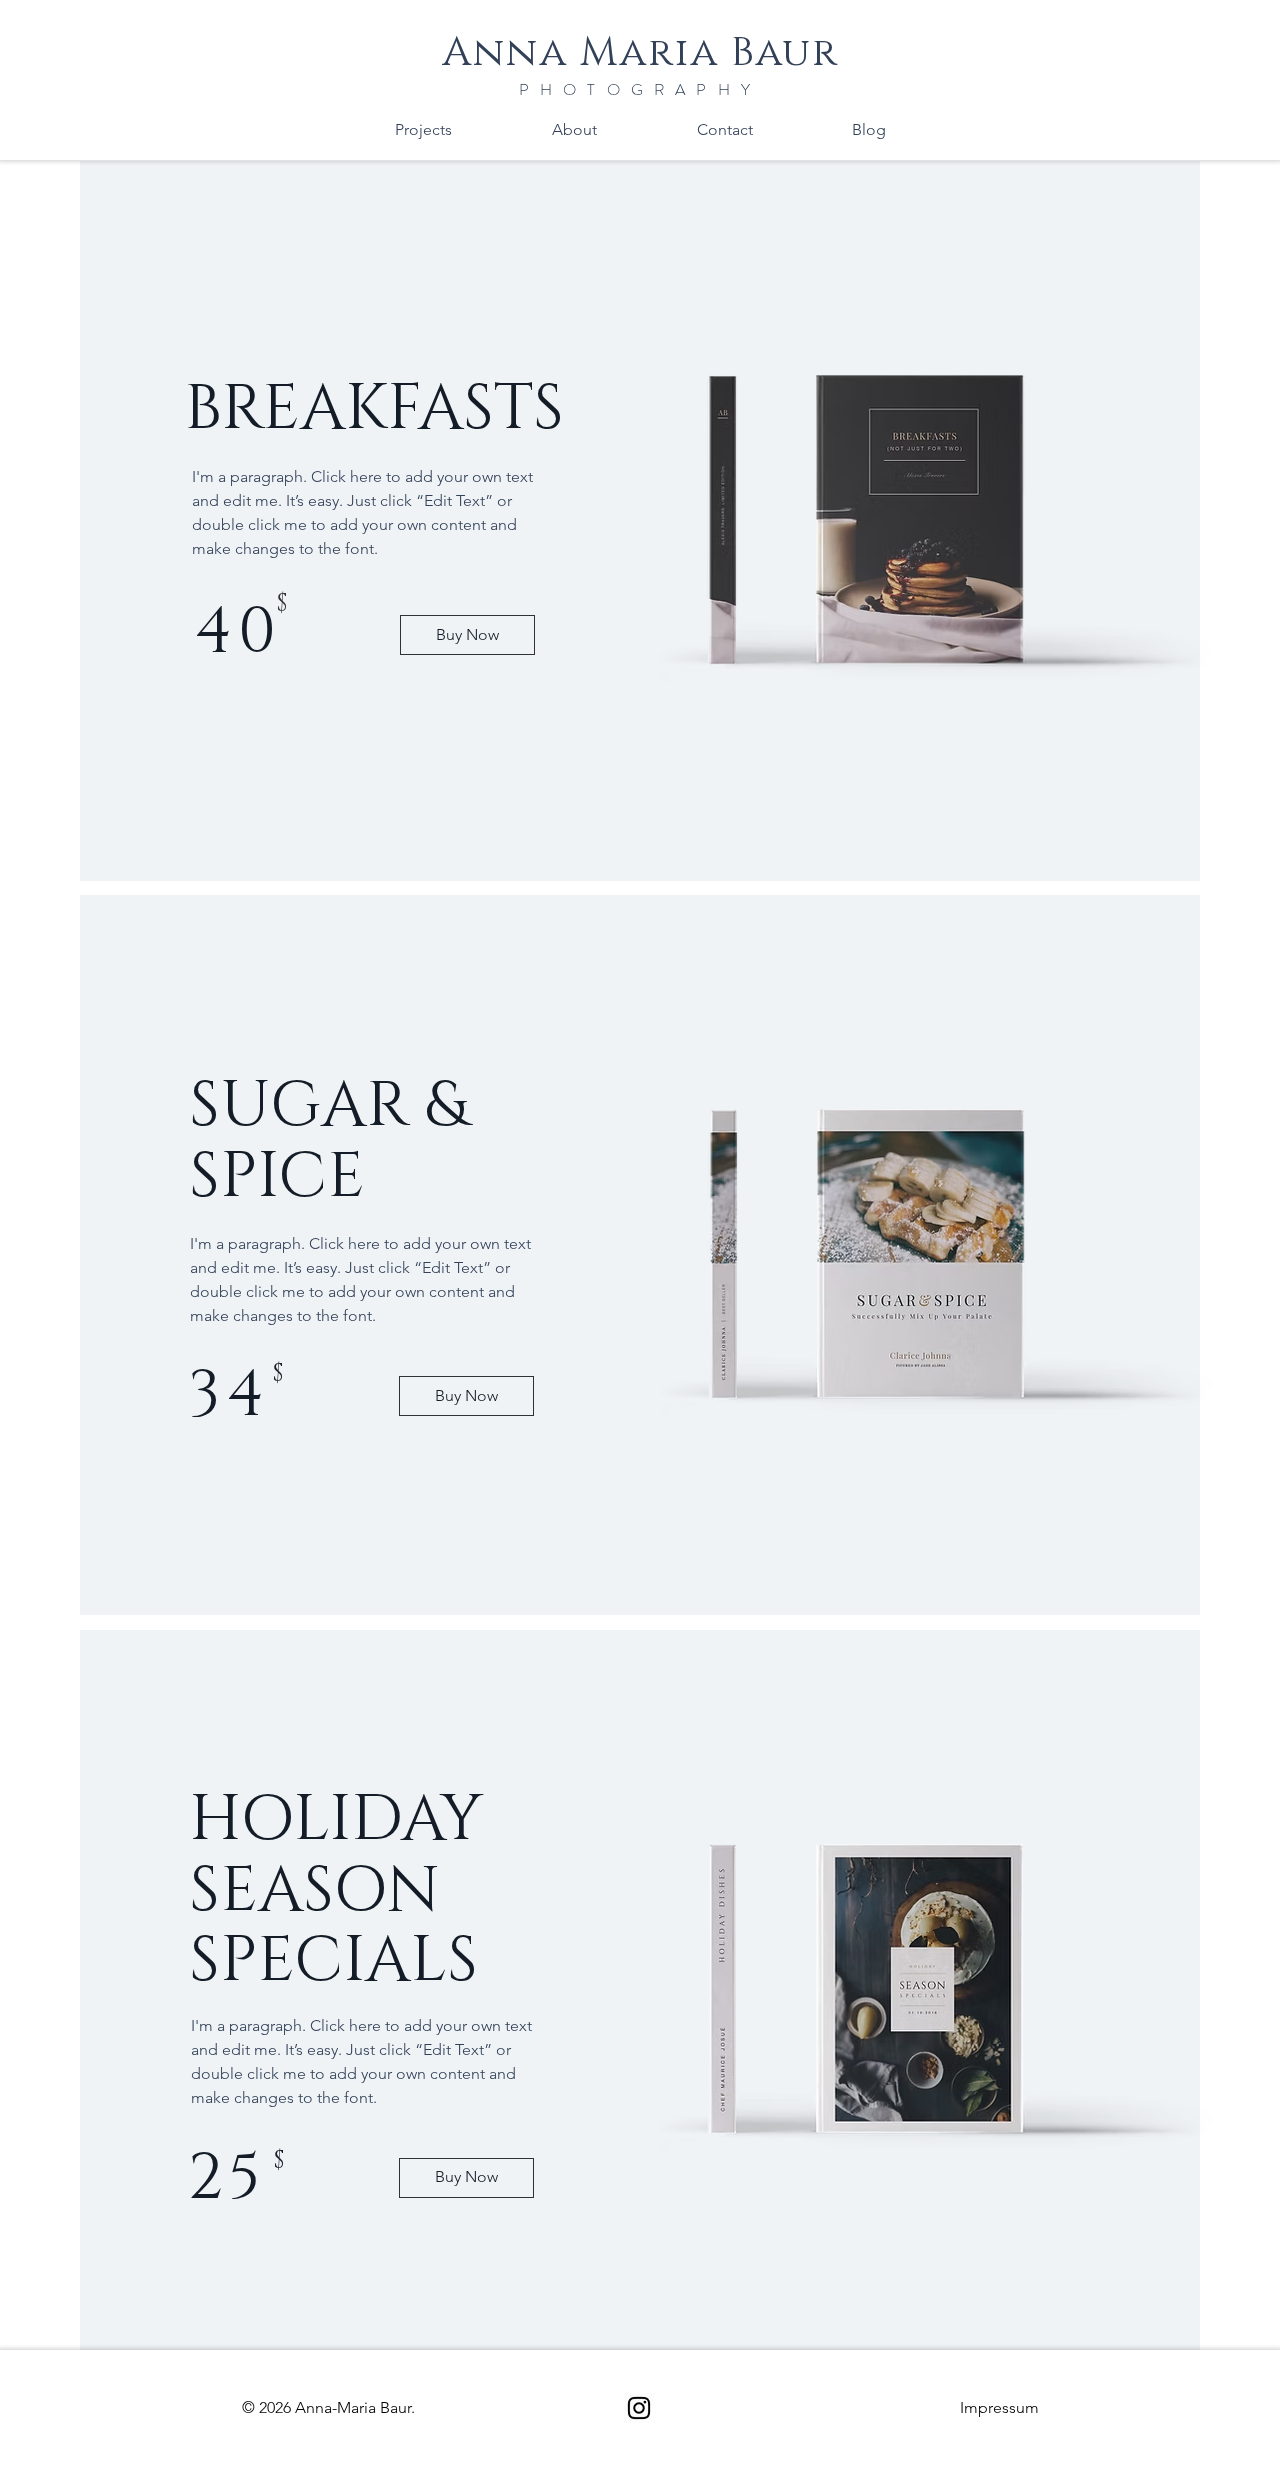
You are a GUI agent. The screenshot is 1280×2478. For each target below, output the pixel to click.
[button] (999, 2407)
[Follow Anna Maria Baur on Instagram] (639, 2408)
